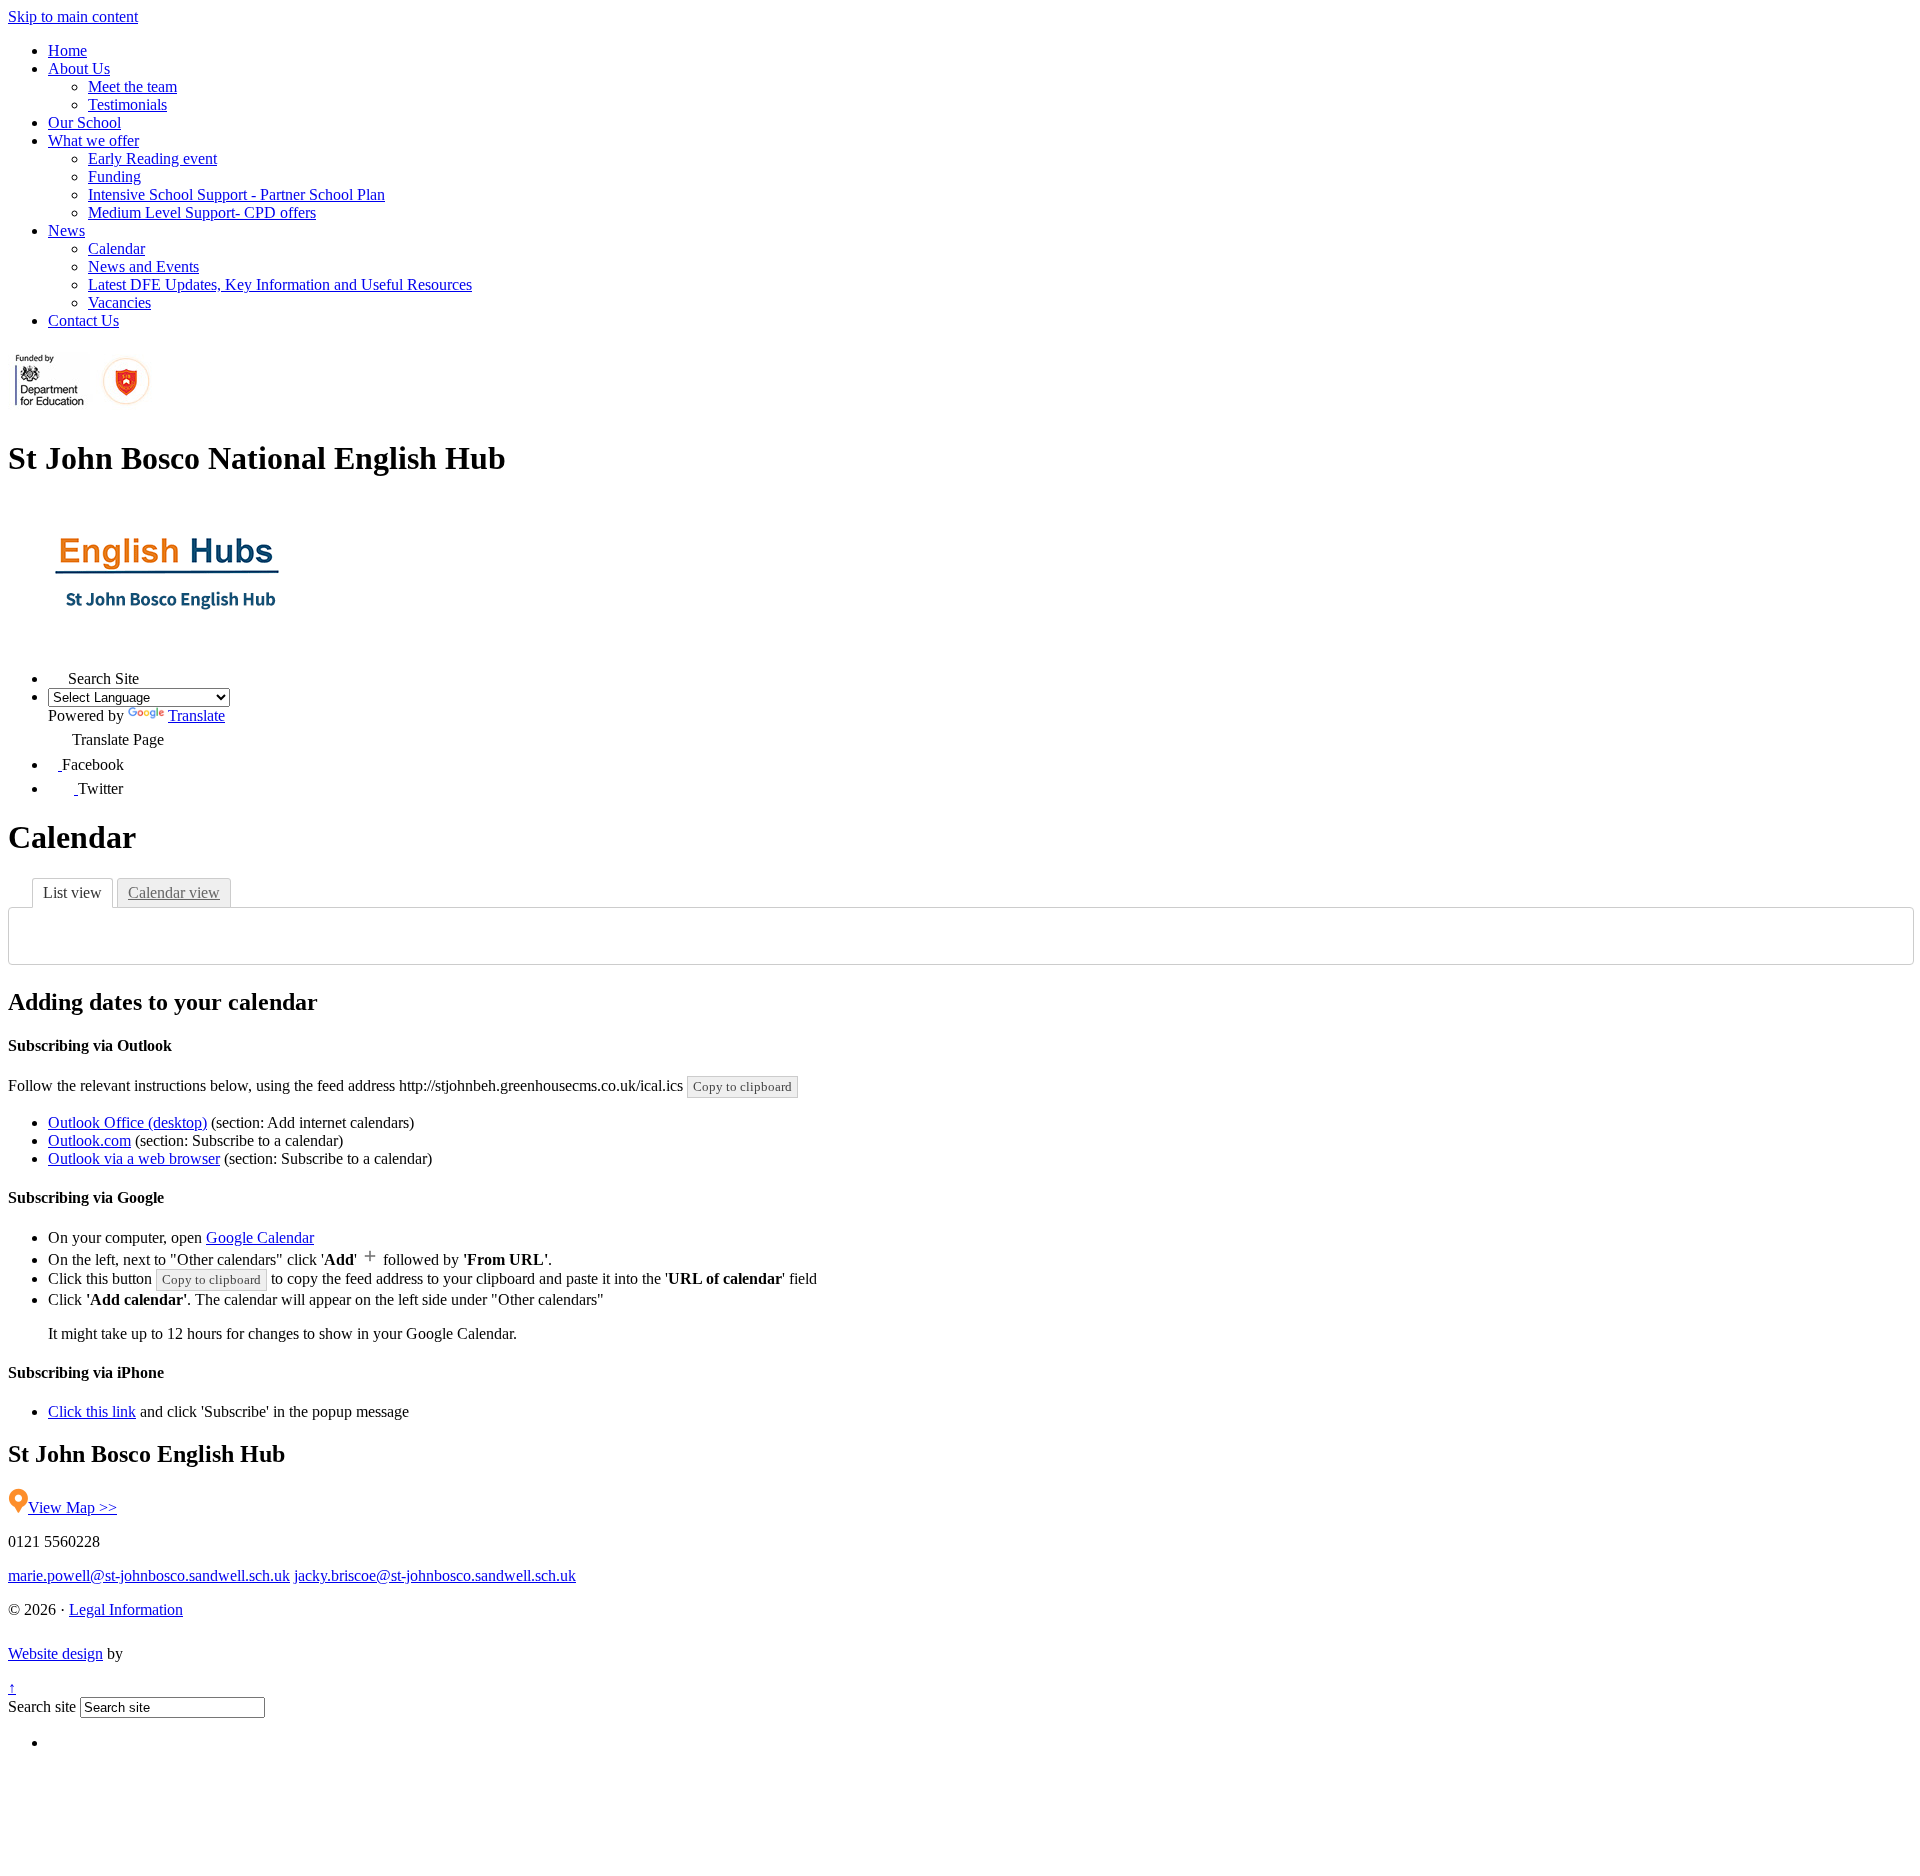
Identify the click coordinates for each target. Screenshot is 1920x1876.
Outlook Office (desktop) (127, 1122)
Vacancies (119, 302)
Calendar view (174, 892)
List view (72, 892)
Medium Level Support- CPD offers (202, 212)
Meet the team (132, 86)
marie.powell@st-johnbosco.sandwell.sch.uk (149, 1575)
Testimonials (127, 104)
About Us (79, 68)
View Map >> (72, 1507)
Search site (42, 1706)
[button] (58, 674)
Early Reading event (152, 158)
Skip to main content (73, 16)
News (66, 230)
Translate (196, 715)
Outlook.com (89, 1140)
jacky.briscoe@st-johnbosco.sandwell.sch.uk (435, 1575)
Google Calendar (260, 1237)
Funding (114, 176)
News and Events (143, 266)
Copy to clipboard (742, 1086)
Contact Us (83, 320)
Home (67, 50)
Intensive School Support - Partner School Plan (236, 194)
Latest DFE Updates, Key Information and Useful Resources (280, 284)
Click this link (92, 1411)
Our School (84, 122)
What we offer (93, 140)
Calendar (116, 248)
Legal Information (126, 1609)
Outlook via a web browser (134, 1158)
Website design (55, 1653)
